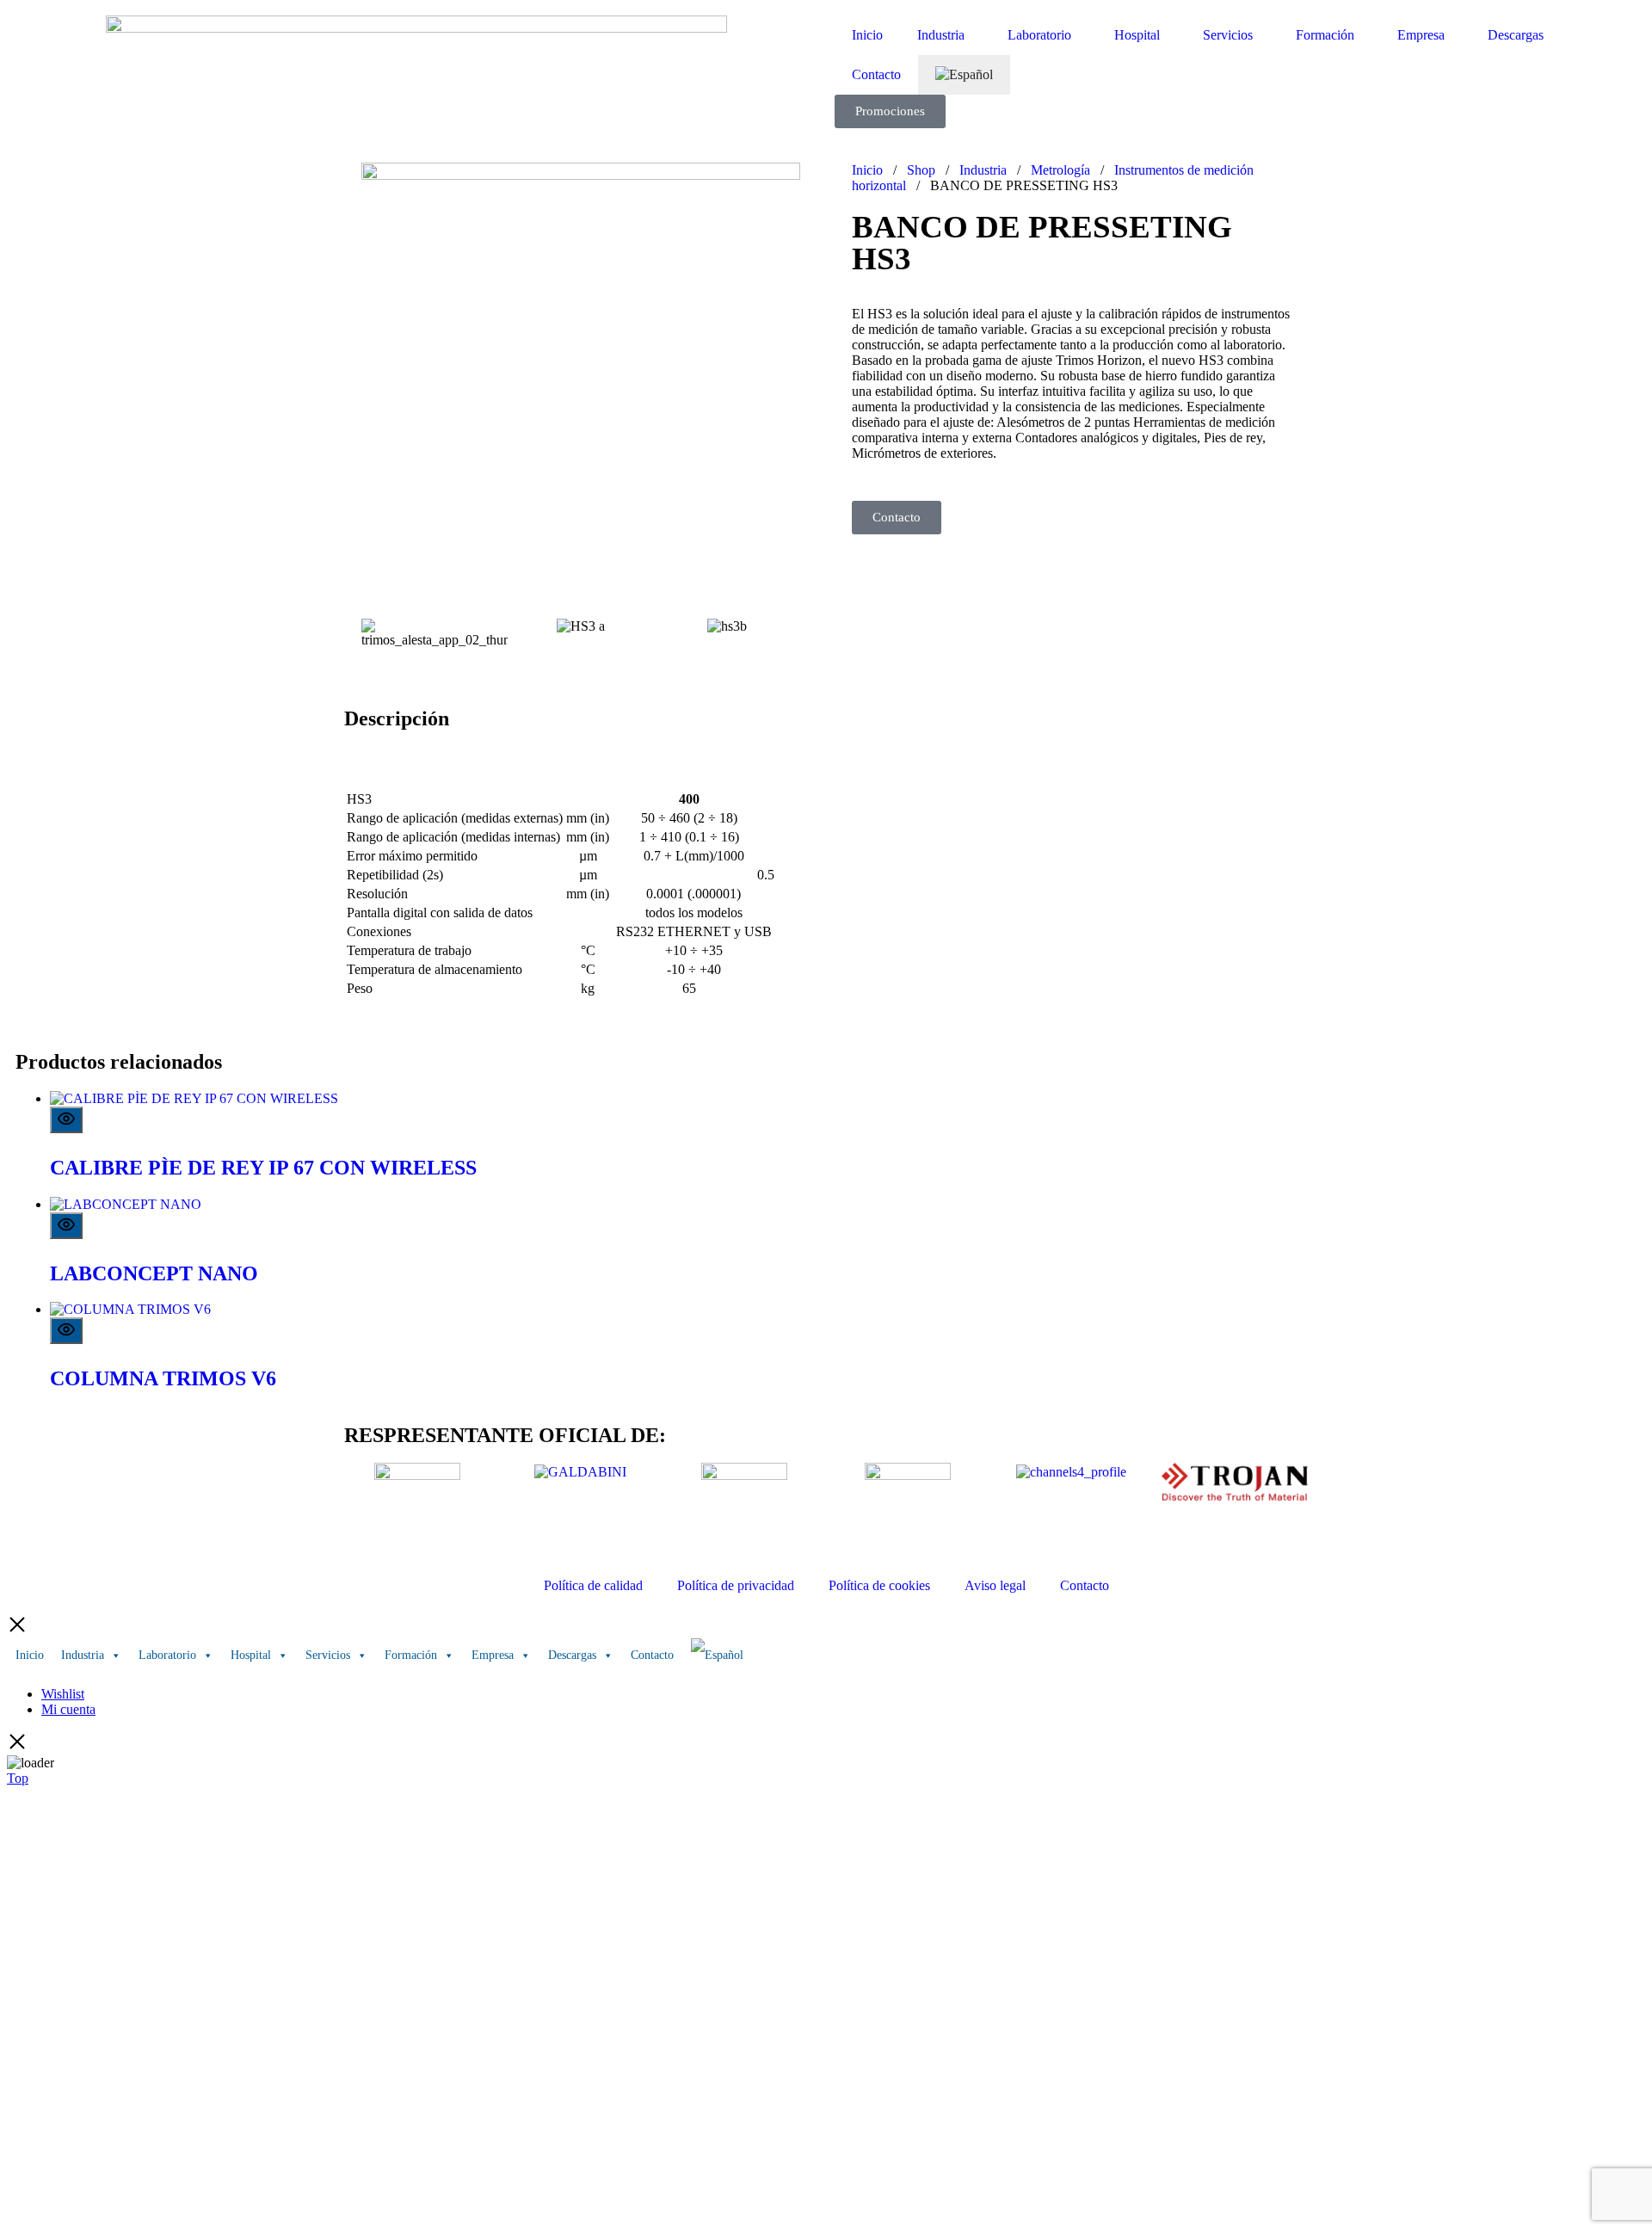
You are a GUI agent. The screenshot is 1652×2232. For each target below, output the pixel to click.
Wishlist (63, 1694)
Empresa (1421, 35)
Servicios (1228, 35)
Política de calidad (593, 1585)
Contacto (876, 74)
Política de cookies (879, 1585)
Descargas (1516, 35)
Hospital (1137, 35)
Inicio (867, 35)
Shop (921, 170)
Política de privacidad (736, 1585)
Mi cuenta (68, 1709)
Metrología (1060, 170)
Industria (941, 35)
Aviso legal (995, 1585)
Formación (1325, 35)
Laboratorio (1039, 35)
